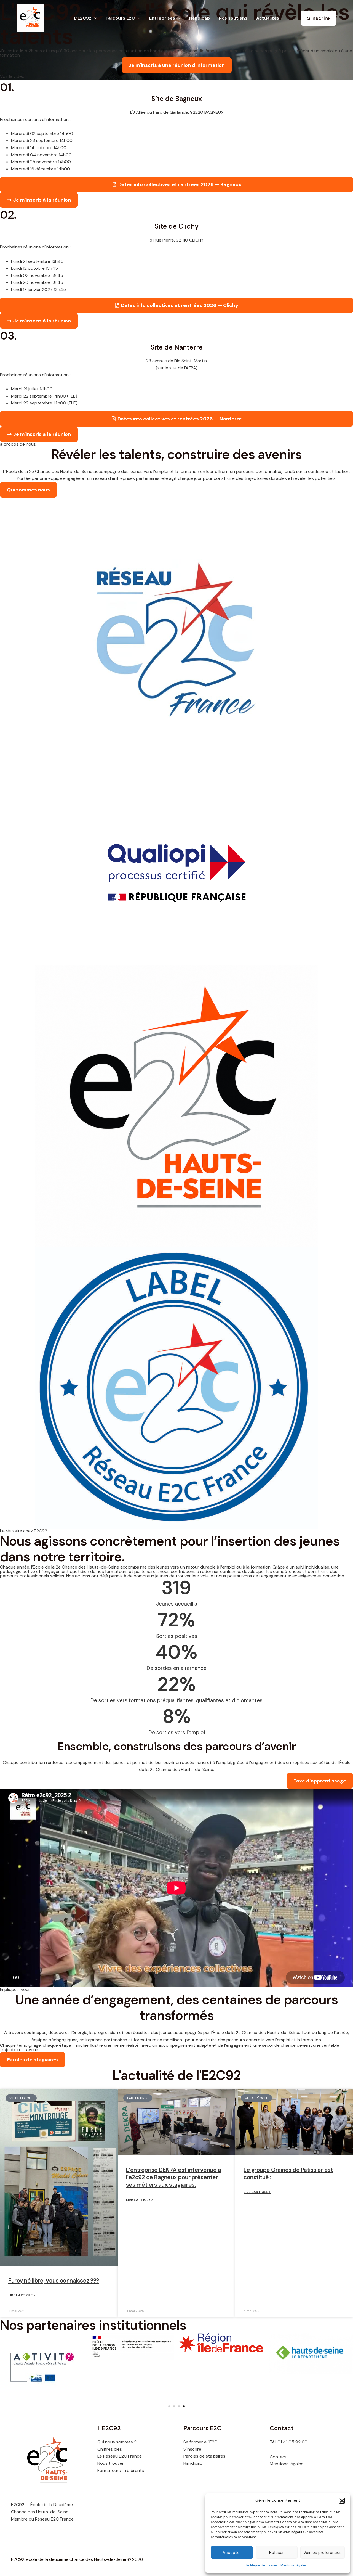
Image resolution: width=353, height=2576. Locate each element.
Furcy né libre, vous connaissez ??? (54, 2281)
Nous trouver (111, 2463)
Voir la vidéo (12, 76)
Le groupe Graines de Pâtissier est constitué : (288, 2174)
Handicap (193, 2463)
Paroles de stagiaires (204, 2456)
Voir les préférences (323, 2553)
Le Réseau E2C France (120, 2456)
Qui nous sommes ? (117, 2442)
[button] (342, 2501)
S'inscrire (192, 2449)
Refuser (276, 2553)
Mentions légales (294, 2565)
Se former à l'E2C (200, 2442)
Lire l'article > (22, 2295)
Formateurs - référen (119, 2470)
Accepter (232, 2553)
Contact (278, 2457)
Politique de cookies (262, 2565)
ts (142, 2470)
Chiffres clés (110, 2449)
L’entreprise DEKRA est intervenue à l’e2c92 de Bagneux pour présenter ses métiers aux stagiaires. (174, 2177)
